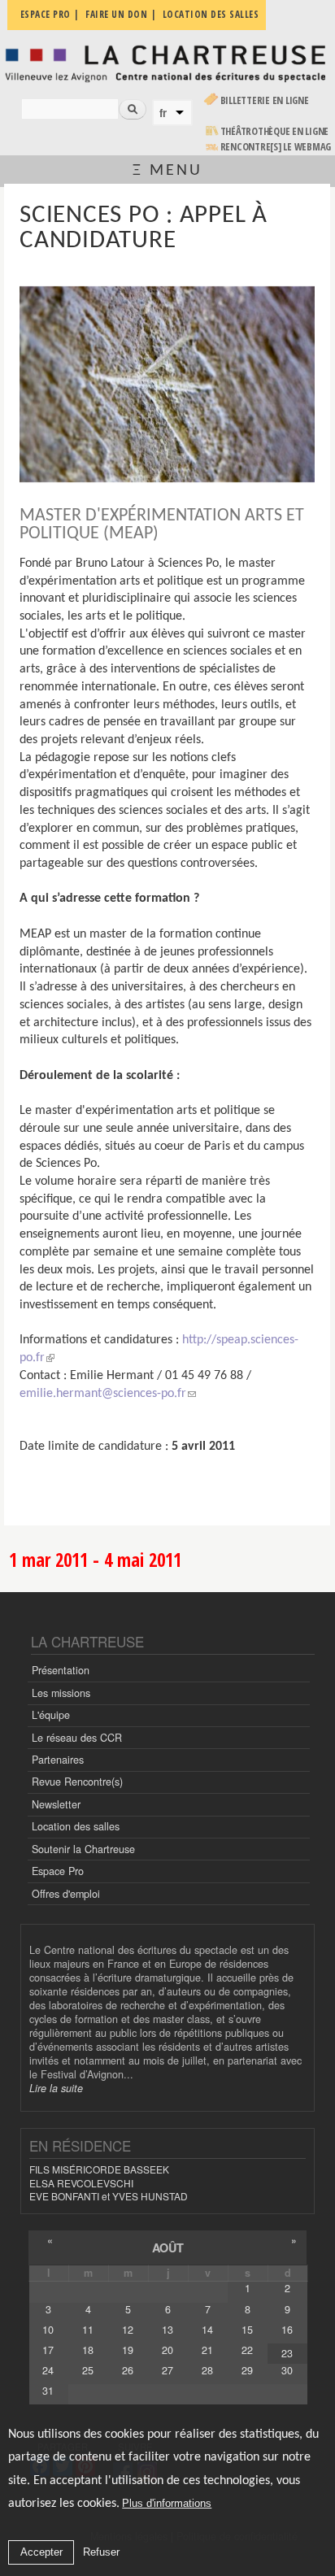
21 (207, 2350)
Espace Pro (58, 1871)
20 (167, 2350)
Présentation (61, 1670)
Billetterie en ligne (265, 100)
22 (247, 2350)
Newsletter (56, 1804)
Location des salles (76, 1826)
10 (48, 2330)
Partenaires (58, 1760)
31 (48, 2391)
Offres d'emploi (66, 1894)
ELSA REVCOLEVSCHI (81, 2183)
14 (207, 2330)
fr (163, 113)
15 (247, 2330)
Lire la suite (56, 2088)
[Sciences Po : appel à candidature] (167, 385)
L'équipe (51, 1715)
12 (128, 2330)
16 (287, 2330)
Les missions (61, 1693)
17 (48, 2350)
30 (287, 2370)
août (168, 2247)
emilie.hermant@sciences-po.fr (103, 1394)
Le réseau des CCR (77, 1738)
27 (167, 2370)
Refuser (101, 2552)
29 (247, 2370)
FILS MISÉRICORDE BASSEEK (99, 2169)
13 (167, 2330)
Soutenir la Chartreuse (83, 1849)
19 (128, 2350)
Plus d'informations (167, 2503)
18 (88, 2350)
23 (287, 2353)
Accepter (41, 2552)
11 (88, 2330)
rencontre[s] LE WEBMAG (276, 147)
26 (128, 2370)
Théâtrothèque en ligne (275, 131)
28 (207, 2370)
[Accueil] (167, 63)
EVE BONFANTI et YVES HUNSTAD (109, 2196)
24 (48, 2370)
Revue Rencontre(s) (77, 1782)
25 (88, 2370)
